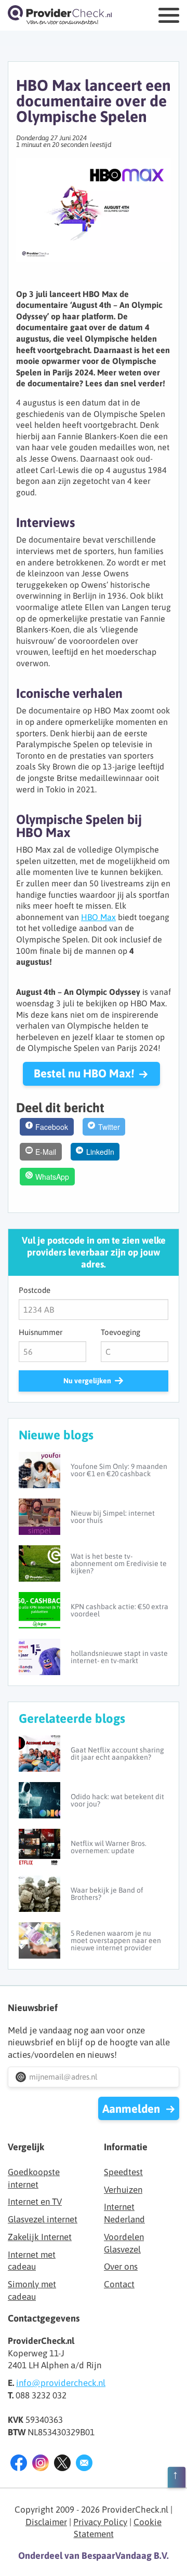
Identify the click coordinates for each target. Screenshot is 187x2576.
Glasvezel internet (43, 2219)
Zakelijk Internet (40, 2237)
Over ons (121, 2267)
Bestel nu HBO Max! (84, 1073)
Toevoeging (121, 1332)
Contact (119, 2284)
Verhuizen (123, 2190)
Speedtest (123, 2172)
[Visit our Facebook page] (19, 2465)
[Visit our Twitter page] (62, 2465)
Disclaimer (46, 2522)
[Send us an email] (84, 2465)
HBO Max (98, 917)
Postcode (35, 1290)
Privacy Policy (100, 2522)
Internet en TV (35, 2202)
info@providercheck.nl (61, 2383)
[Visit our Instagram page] (41, 2465)
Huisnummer (41, 1332)
